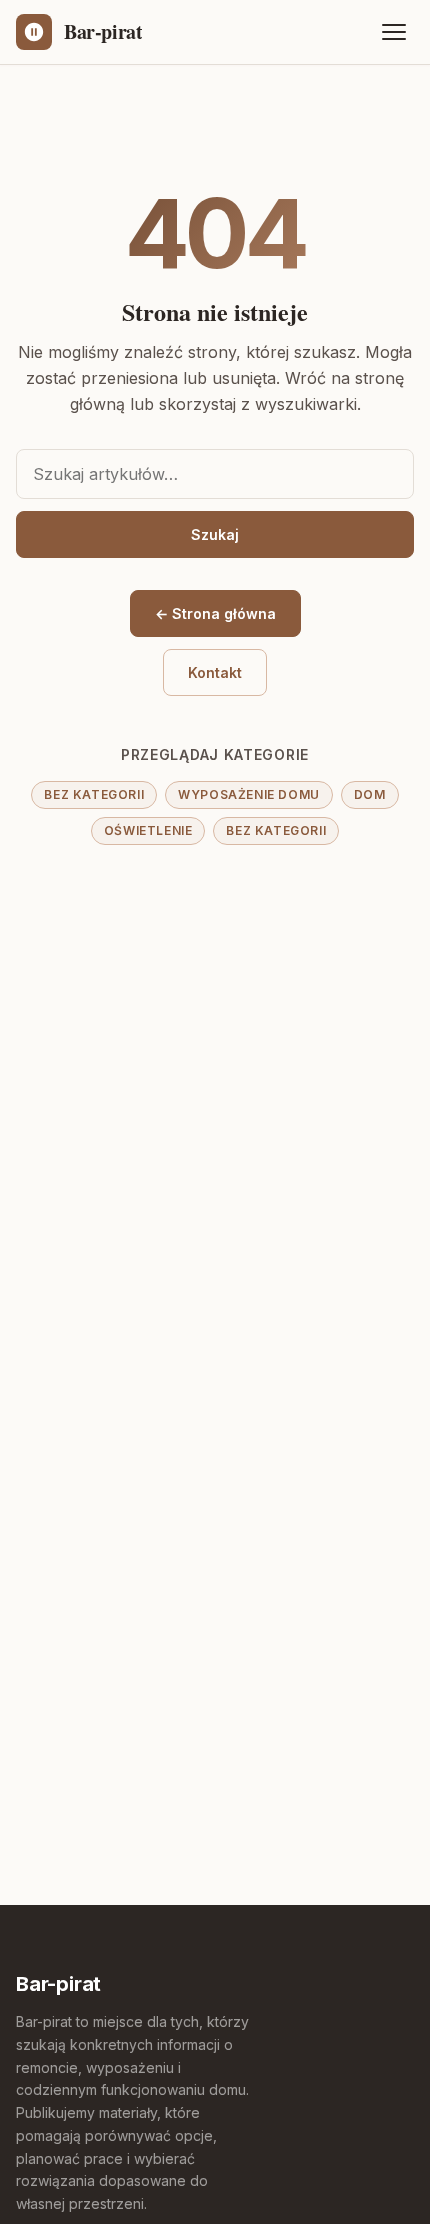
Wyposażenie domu (249, 794)
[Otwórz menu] (394, 32)
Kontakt (215, 672)
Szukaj (215, 534)
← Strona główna (215, 613)
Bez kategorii (94, 794)
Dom (370, 794)
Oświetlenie (148, 830)
